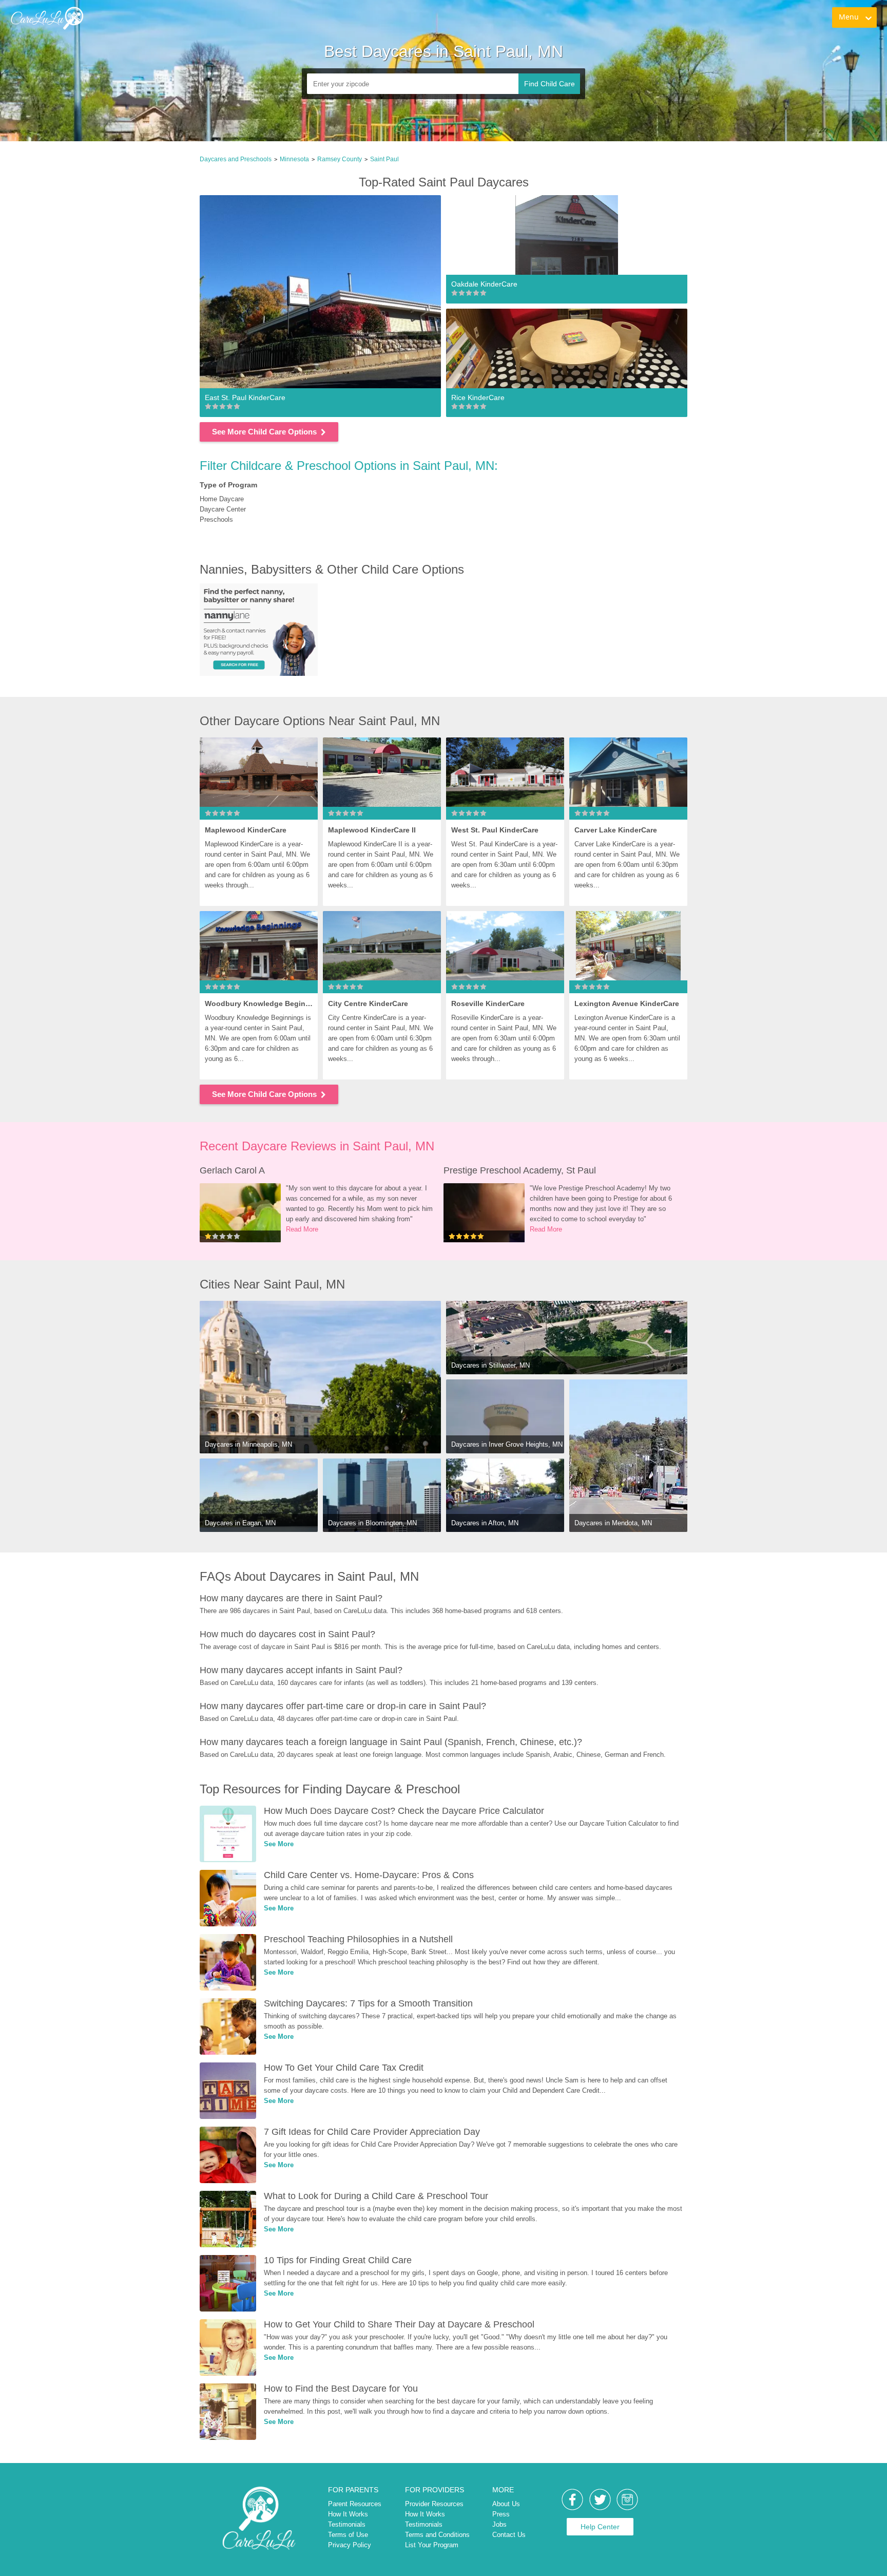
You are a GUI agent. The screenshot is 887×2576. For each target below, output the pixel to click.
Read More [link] (302, 1229)
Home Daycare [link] (222, 499)
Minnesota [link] (294, 159)
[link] (47, 18)
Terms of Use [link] (348, 2535)
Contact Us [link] (509, 2535)
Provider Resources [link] (434, 2504)
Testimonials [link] (347, 2524)
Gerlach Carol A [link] (232, 1170)
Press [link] (501, 2514)
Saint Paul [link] (384, 159)
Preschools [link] (216, 519)
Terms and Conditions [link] (437, 2535)
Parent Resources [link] (355, 2504)
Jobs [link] (499, 2524)
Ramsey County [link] (340, 159)
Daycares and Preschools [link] (236, 159)
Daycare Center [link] (223, 509)
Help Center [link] (600, 2527)
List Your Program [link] (432, 2545)
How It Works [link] (348, 2514)
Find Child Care (549, 84)
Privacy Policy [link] (350, 2545)
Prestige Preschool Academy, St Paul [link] (520, 1170)
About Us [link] (506, 2504)
